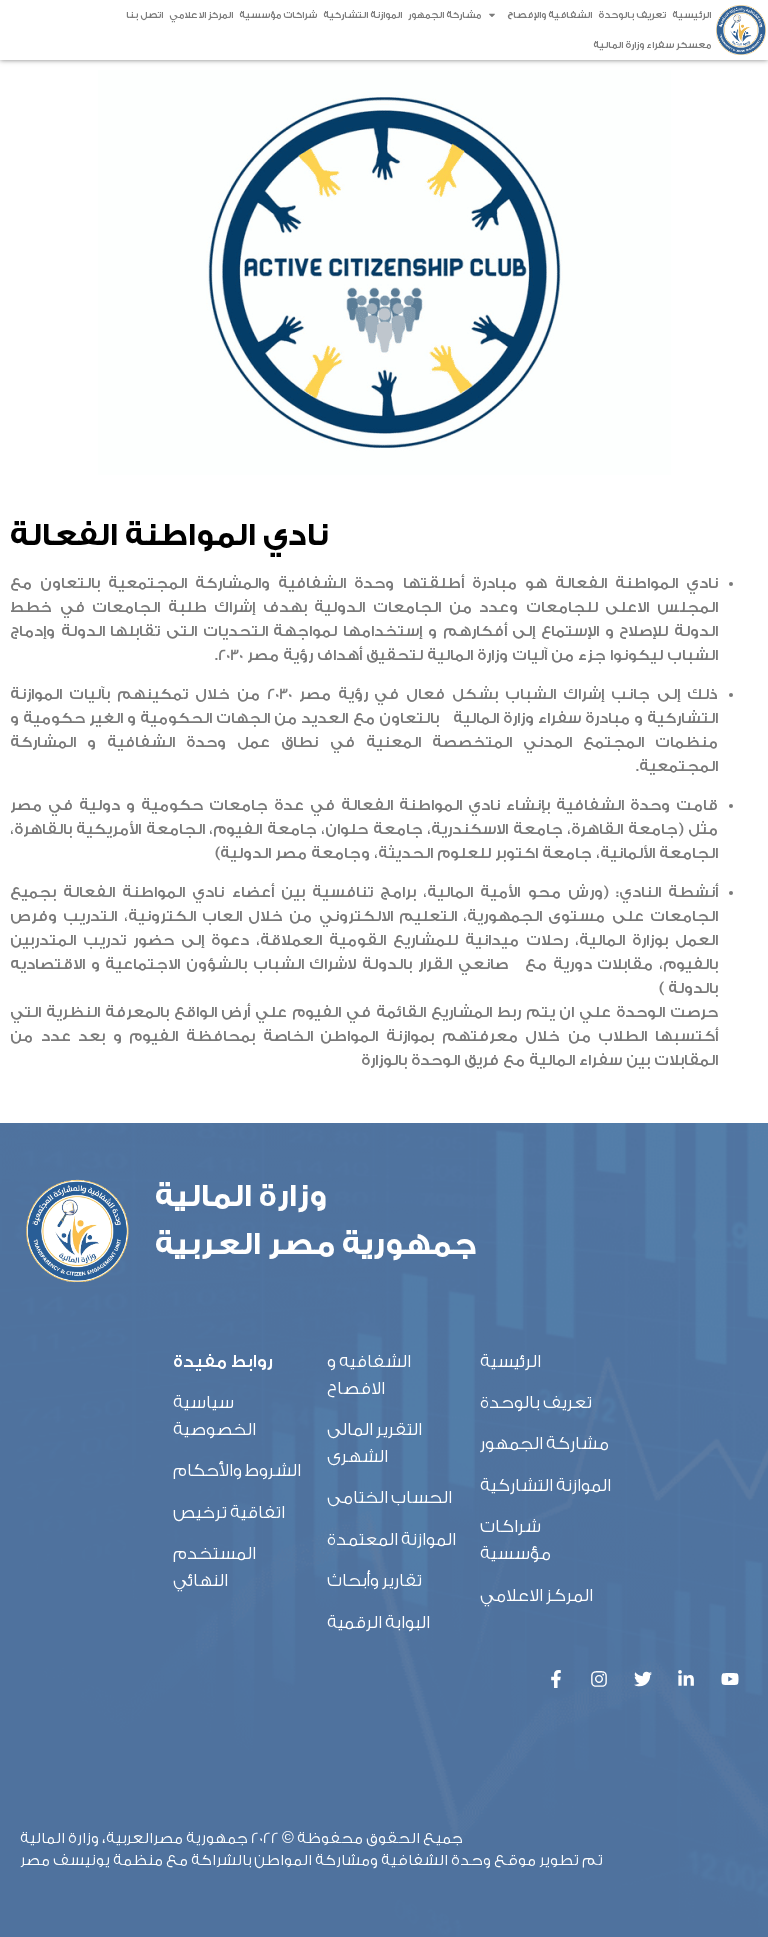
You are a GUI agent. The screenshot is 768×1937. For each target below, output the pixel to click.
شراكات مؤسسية (278, 15)
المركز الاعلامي (201, 15)
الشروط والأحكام (237, 1470)
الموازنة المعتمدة (391, 1539)
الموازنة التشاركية (362, 15)
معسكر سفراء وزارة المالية (652, 45)
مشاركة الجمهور (444, 15)
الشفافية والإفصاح (549, 15)
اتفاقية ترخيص (229, 1512)
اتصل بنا (144, 15)
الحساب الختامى (389, 1497)
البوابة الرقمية (378, 1622)
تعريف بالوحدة (632, 15)
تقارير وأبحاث (374, 1580)
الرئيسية (691, 15)
